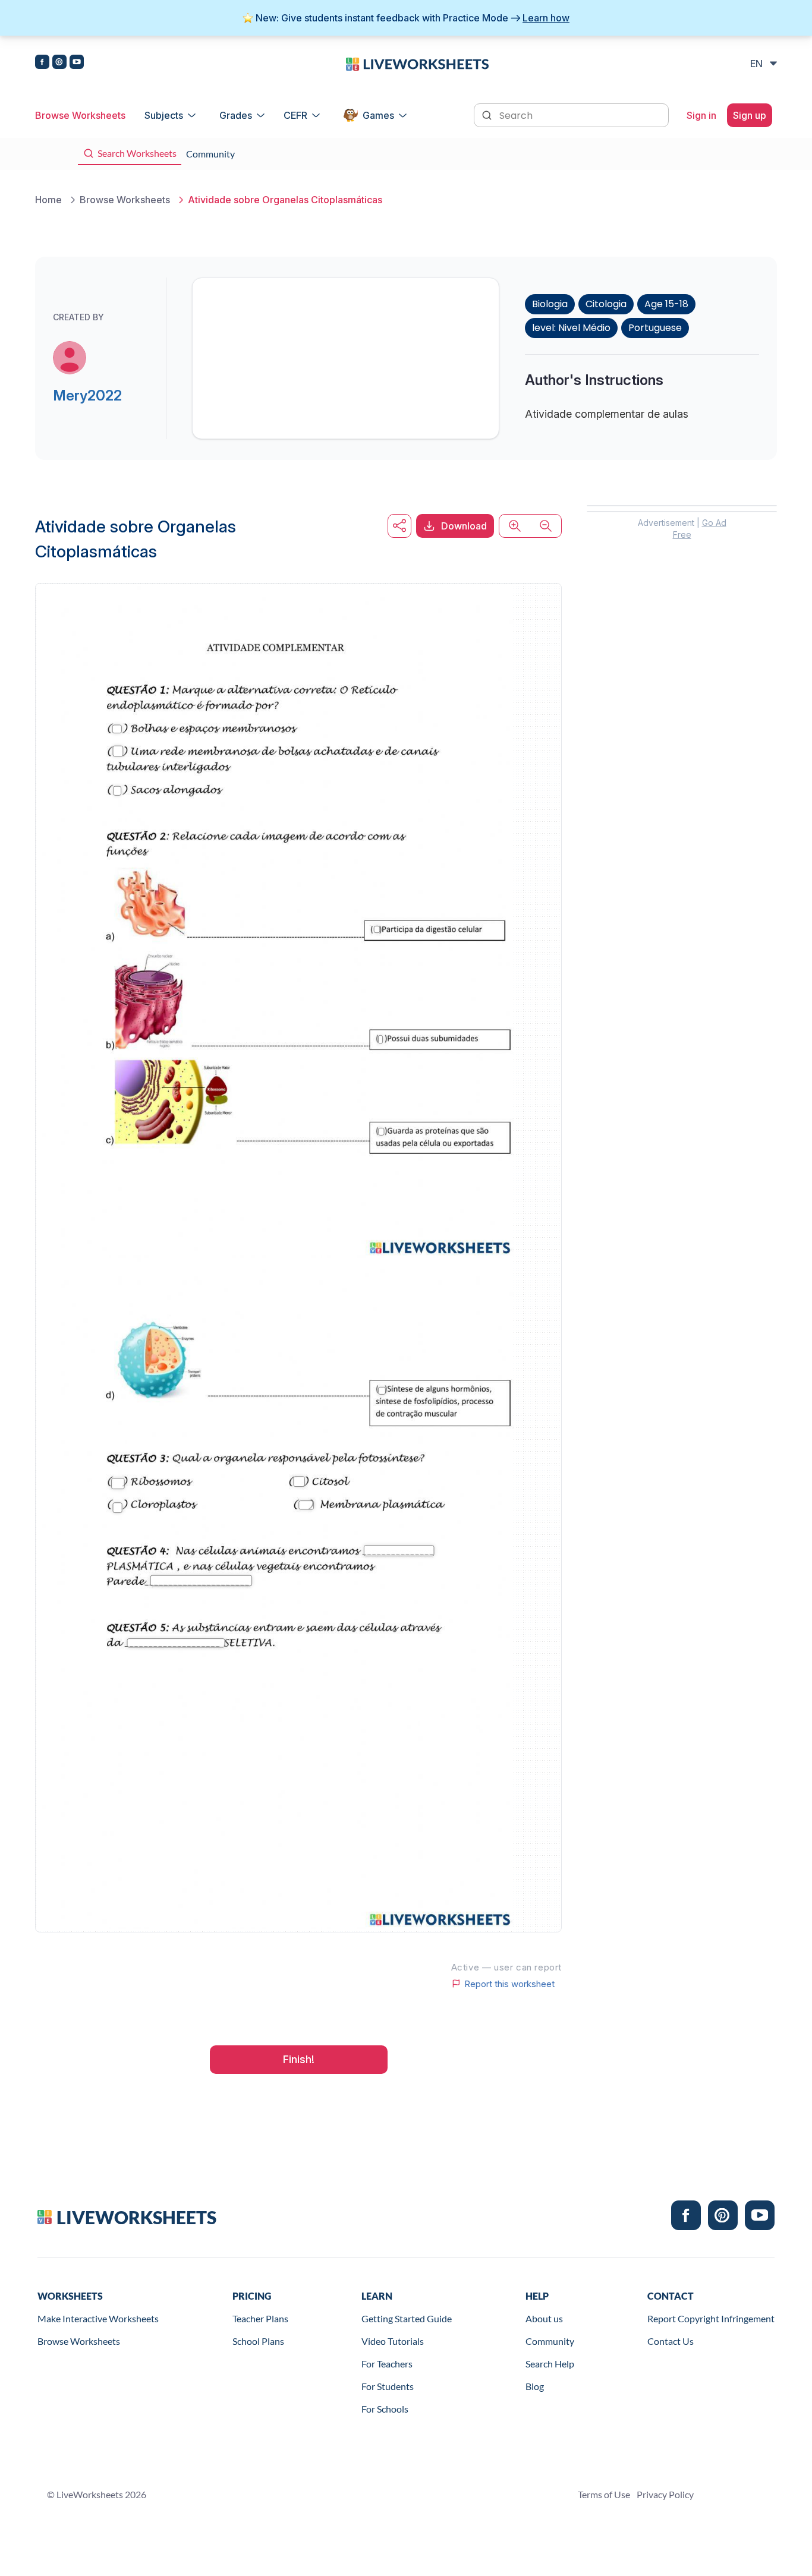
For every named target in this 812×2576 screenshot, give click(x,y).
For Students (388, 2386)
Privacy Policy (665, 2494)
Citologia (606, 304)
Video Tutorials (393, 2341)
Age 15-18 (666, 304)
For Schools (385, 2409)
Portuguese (655, 328)
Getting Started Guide (407, 2318)
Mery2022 (87, 395)
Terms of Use (604, 2494)
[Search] (488, 114)
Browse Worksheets (80, 115)
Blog (535, 2386)
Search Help (550, 2364)
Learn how (546, 18)
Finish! (299, 2059)
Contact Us (671, 2341)
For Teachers (387, 2364)
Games (378, 115)
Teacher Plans (260, 2318)
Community (550, 2341)
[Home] (417, 63)
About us (544, 2318)
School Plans (258, 2341)
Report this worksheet (509, 1984)
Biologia (550, 304)
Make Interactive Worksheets (98, 2318)
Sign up (750, 115)
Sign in (701, 115)
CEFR (295, 115)
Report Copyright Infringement (711, 2318)
